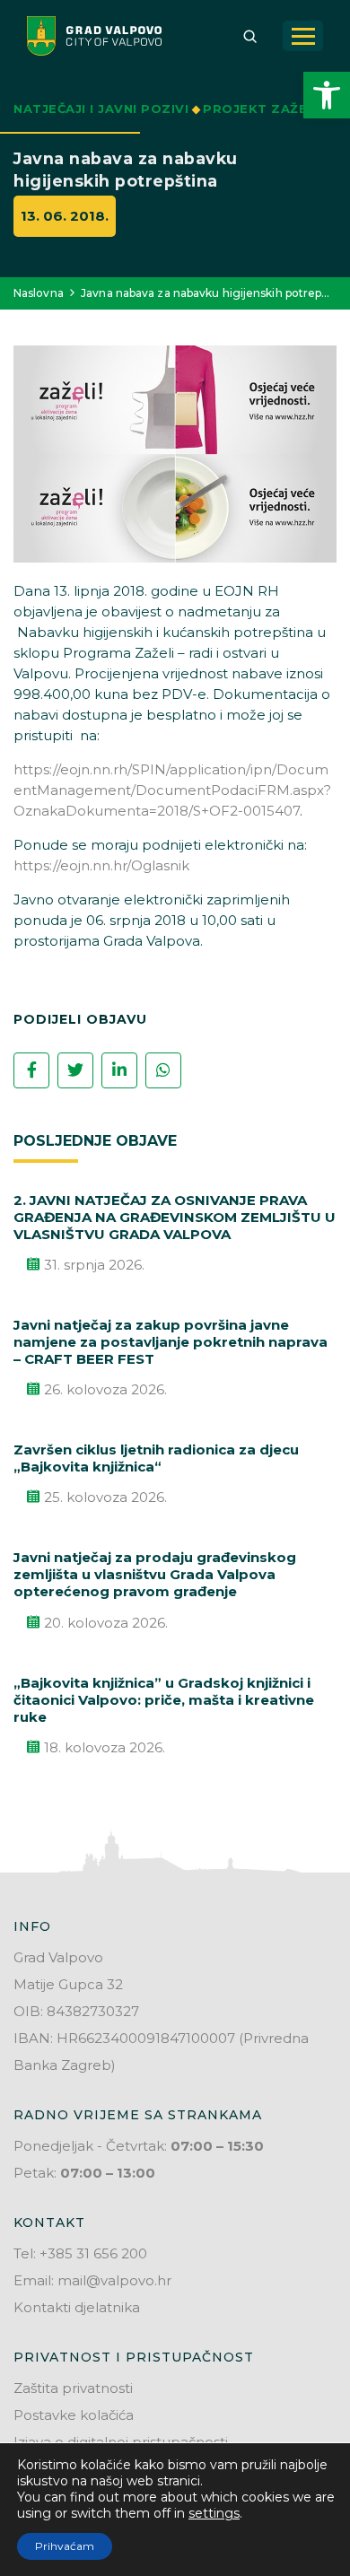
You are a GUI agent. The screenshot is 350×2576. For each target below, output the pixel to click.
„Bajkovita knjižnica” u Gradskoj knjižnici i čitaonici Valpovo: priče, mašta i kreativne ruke (164, 1700)
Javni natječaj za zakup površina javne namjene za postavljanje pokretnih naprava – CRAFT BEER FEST (171, 1342)
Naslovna (39, 293)
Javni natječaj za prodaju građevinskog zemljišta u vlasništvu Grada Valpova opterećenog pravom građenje (155, 1574)
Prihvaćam (65, 2546)
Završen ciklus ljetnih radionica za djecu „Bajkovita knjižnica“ (156, 1458)
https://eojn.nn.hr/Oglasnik (101, 865)
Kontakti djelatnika (77, 2307)
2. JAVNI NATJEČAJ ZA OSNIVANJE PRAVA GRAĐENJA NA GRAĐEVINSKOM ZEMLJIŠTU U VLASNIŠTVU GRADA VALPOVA (175, 1217)
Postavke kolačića (74, 2415)
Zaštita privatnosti (73, 2388)
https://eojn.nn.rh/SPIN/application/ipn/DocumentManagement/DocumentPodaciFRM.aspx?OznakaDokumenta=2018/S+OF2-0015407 (172, 790)
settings (214, 2513)
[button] (327, 95)
